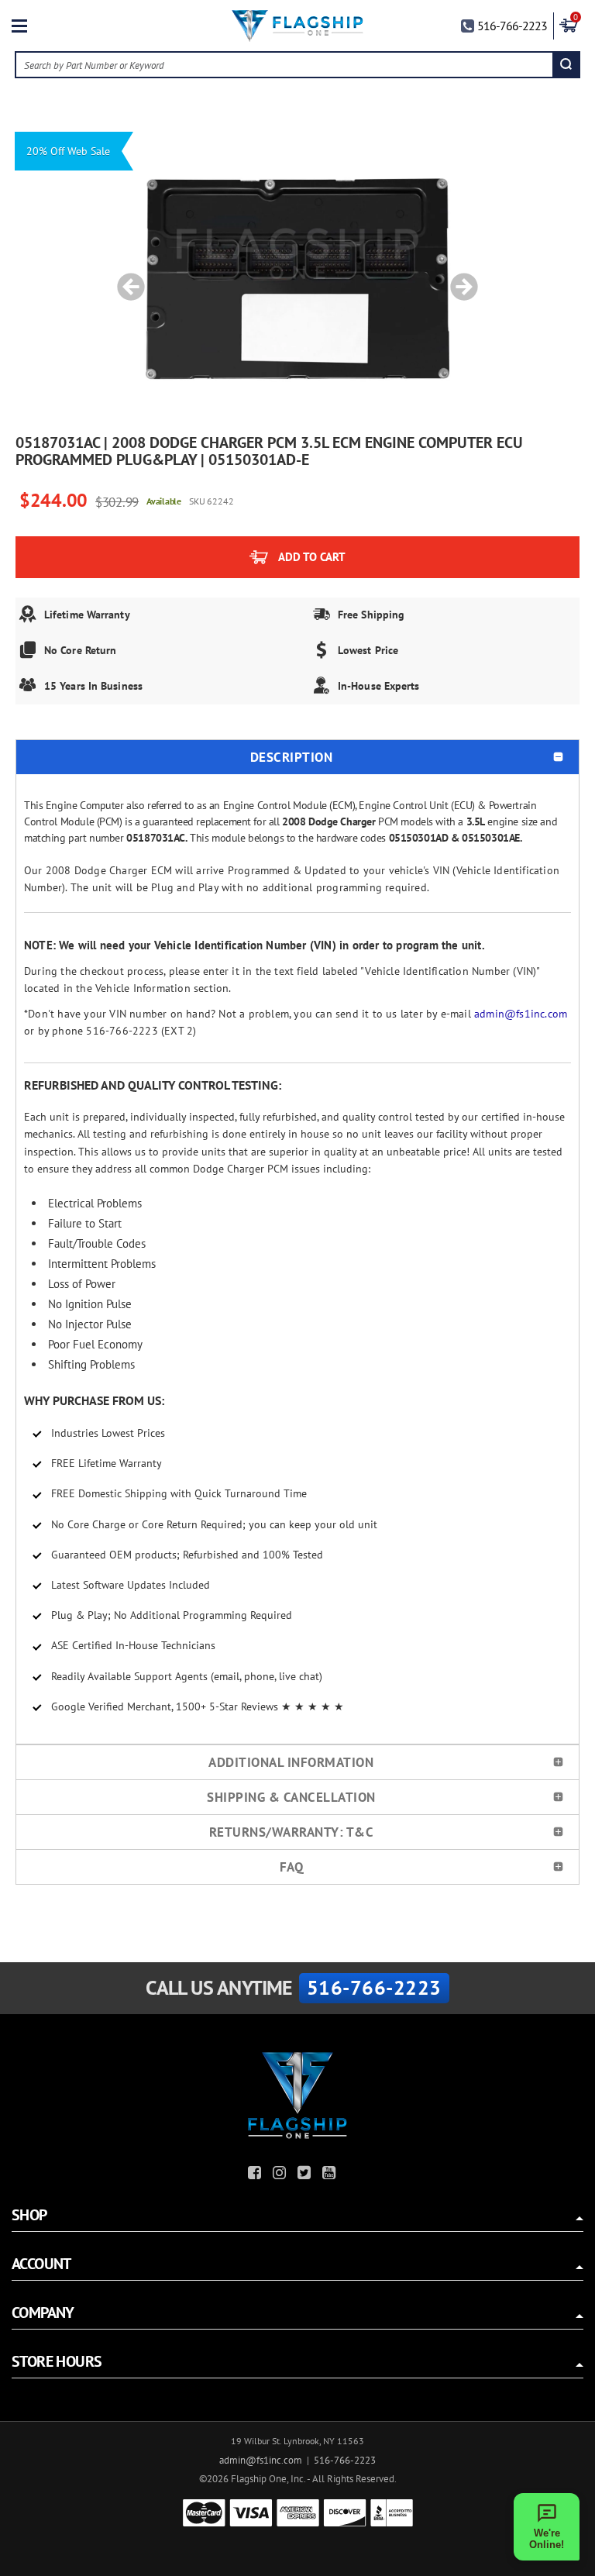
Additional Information (291, 1762)
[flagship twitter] (306, 2175)
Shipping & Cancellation (291, 1797)
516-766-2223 (512, 26)
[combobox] (285, 65)
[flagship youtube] (331, 2175)
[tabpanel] (297, 279)
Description (292, 757)
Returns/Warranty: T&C (292, 1832)
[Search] (566, 65)
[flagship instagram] (281, 2175)
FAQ (292, 1867)
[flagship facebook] (256, 2175)
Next (459, 279)
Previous (126, 279)
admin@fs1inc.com (521, 1014)
